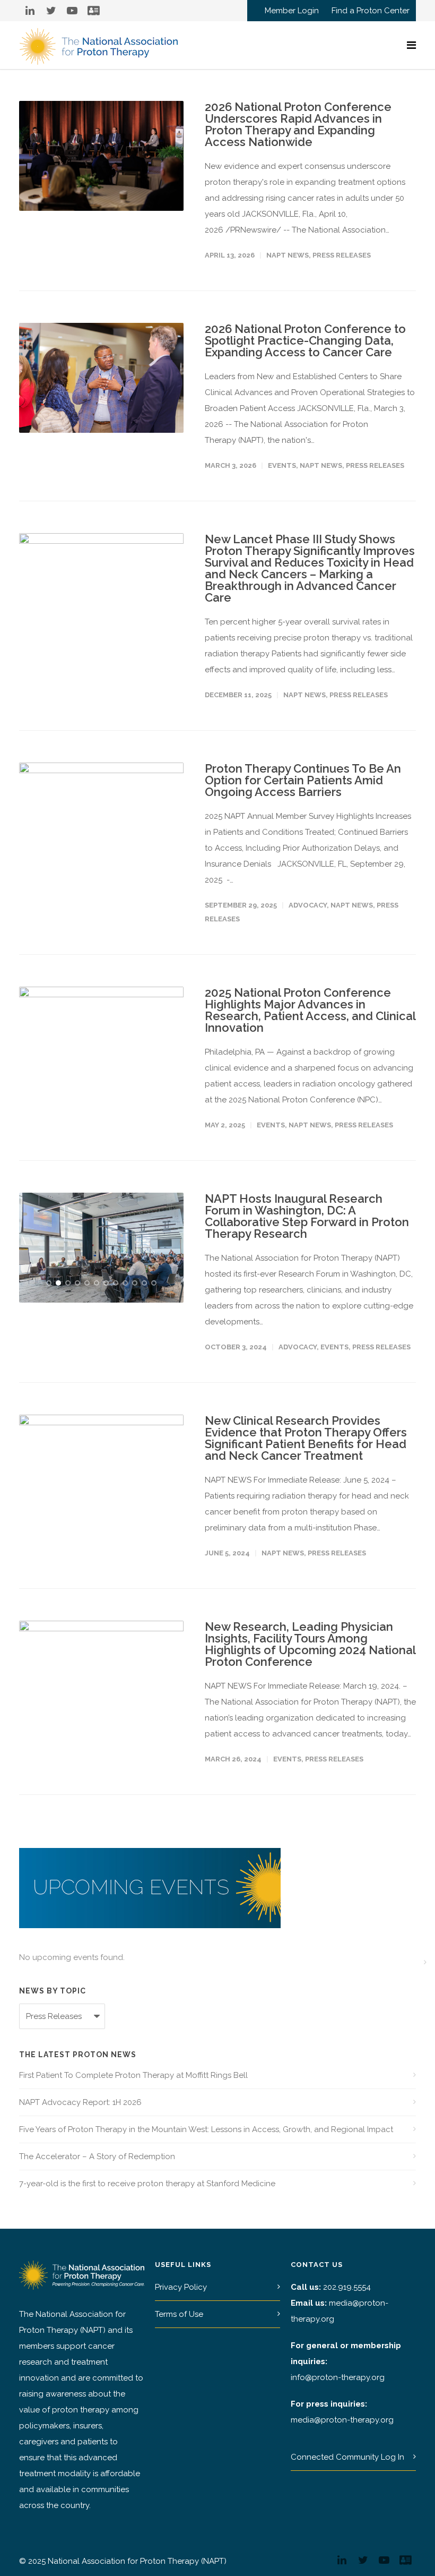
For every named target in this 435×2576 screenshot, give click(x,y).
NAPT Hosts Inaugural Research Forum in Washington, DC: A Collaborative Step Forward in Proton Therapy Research (307, 1216)
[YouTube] (72, 11)
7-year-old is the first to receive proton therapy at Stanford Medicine (147, 2184)
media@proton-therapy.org (342, 2420)
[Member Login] (93, 11)
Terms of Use (179, 2314)
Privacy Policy (181, 2287)
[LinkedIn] (30, 11)
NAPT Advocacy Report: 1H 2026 (80, 2102)
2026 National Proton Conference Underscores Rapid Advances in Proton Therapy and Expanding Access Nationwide (298, 124)
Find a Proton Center (371, 11)
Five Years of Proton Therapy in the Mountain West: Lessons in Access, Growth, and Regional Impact (206, 2129)
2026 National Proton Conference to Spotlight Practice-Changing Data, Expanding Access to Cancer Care (305, 340)
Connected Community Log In (347, 2457)
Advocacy (308, 905)
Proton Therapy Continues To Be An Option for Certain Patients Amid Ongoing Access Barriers (303, 780)
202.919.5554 (347, 2287)
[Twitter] (51, 11)
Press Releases (342, 255)
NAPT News (288, 255)
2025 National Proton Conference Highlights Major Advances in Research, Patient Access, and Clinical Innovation (310, 1010)
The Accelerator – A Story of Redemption (97, 2156)
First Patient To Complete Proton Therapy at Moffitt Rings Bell (133, 2075)
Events (282, 465)
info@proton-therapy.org (338, 2377)
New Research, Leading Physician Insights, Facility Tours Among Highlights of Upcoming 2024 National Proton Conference (310, 1644)
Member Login (292, 11)
